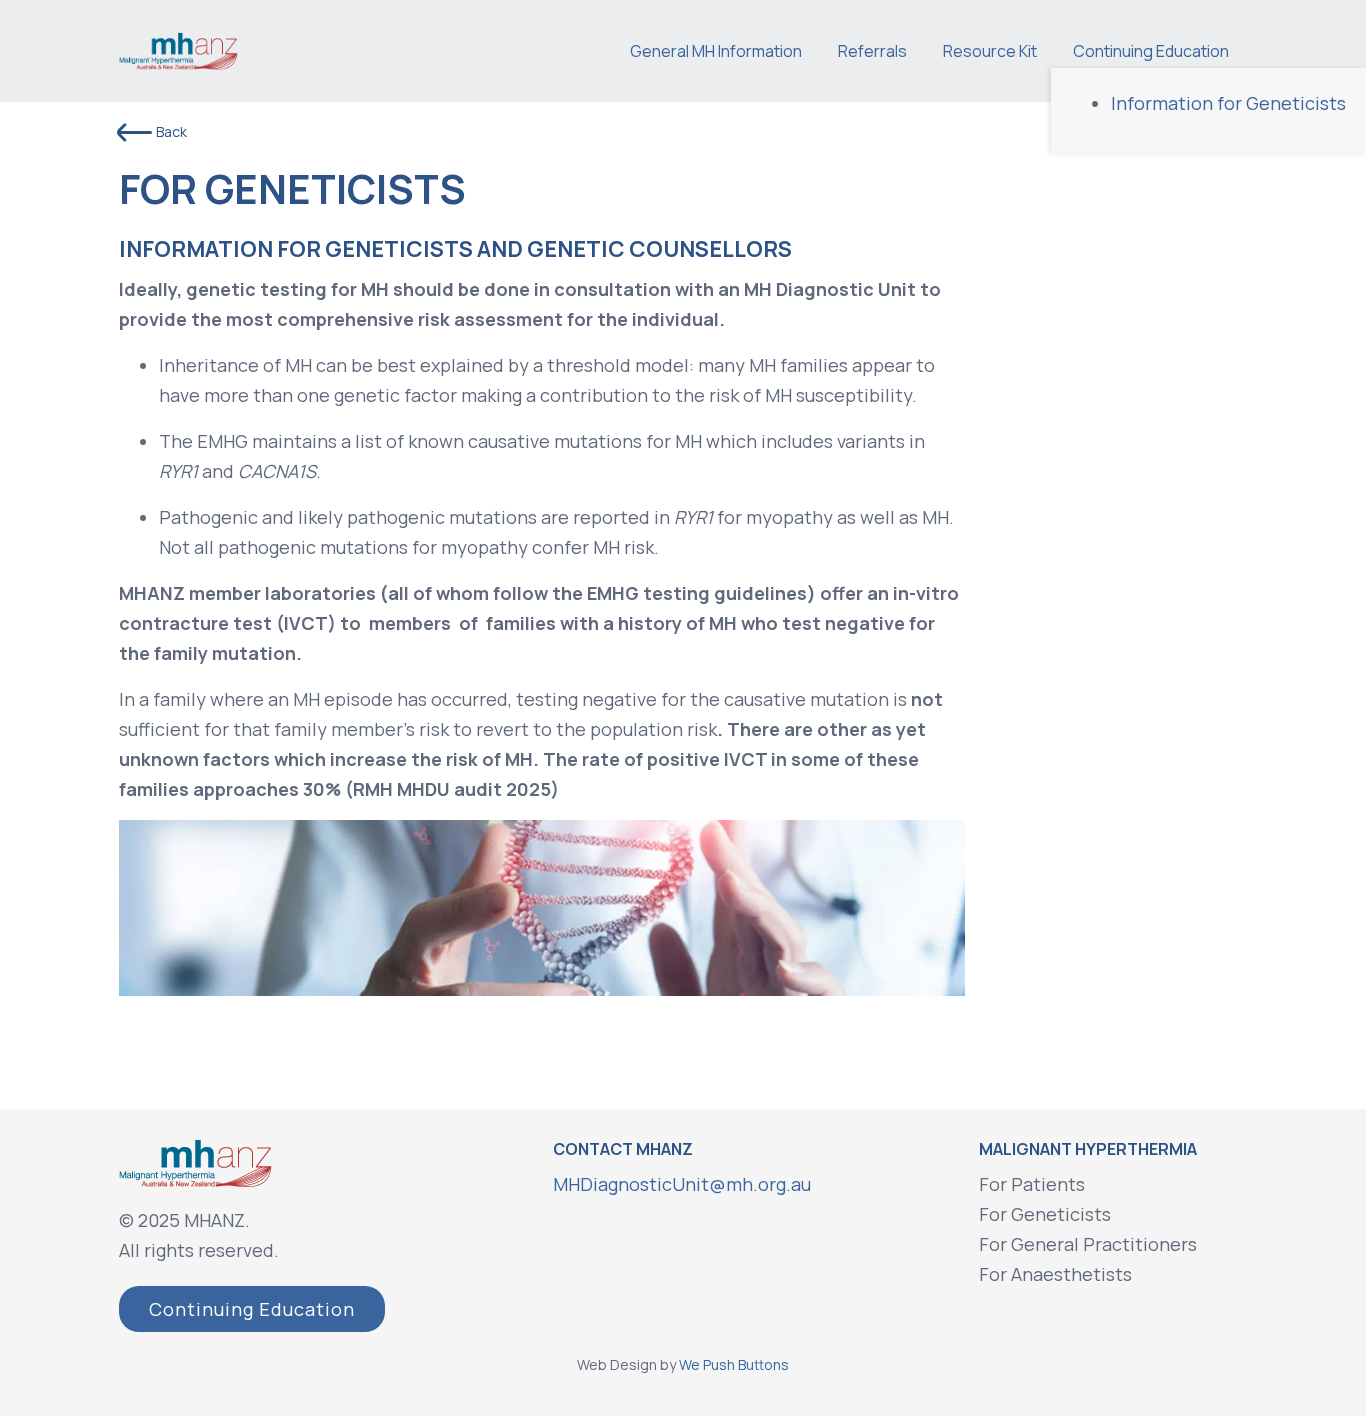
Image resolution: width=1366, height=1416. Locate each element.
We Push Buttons (734, 1364)
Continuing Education (252, 1309)
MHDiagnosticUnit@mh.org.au (682, 1184)
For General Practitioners (1088, 1244)
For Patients (1032, 1184)
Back (171, 131)
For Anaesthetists (1055, 1274)
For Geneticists (1045, 1214)
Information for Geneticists (1228, 103)
